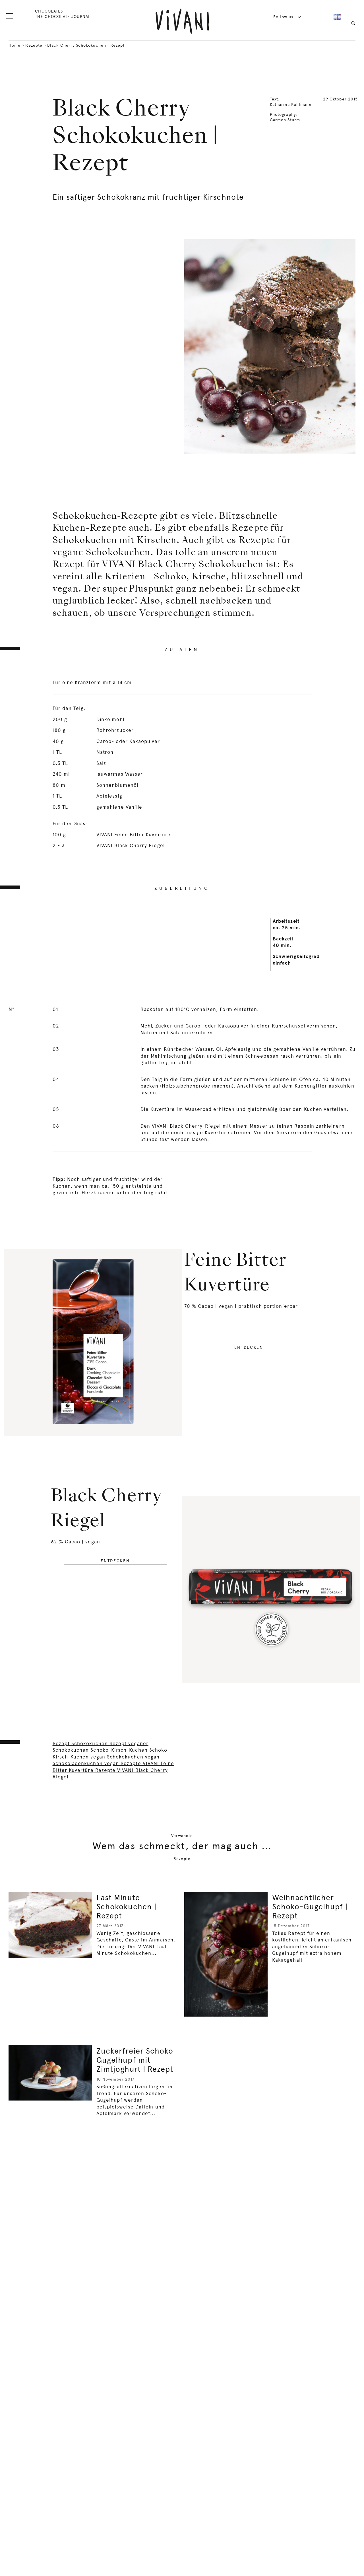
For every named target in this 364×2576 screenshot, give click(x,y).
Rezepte (34, 45)
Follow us (284, 17)
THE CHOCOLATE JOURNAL (63, 17)
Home (15, 45)
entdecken (249, 1347)
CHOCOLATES (49, 11)
